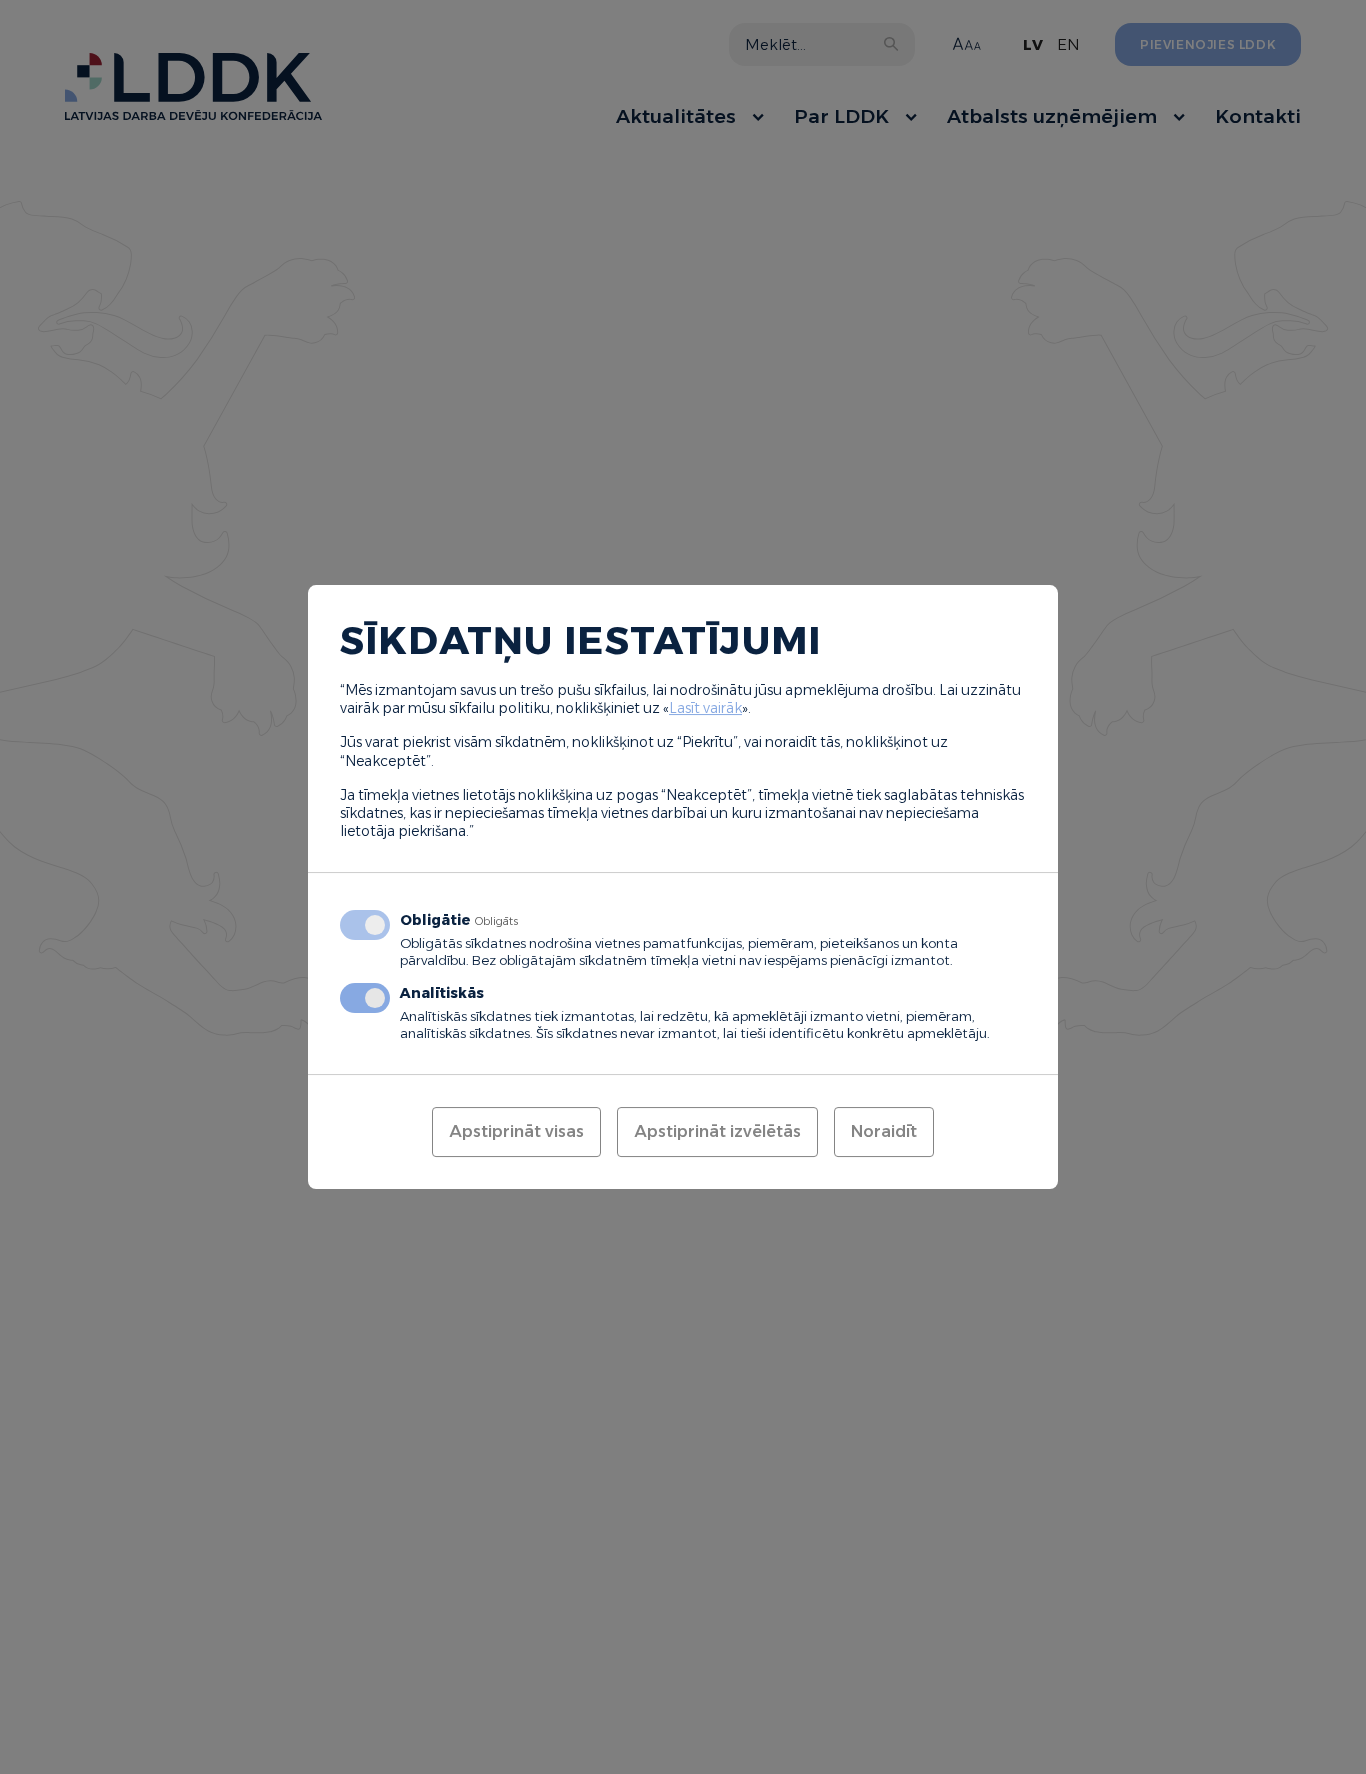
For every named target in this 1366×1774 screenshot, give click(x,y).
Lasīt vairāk (705, 708)
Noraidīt (884, 1131)
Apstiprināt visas (516, 1131)
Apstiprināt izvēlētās (717, 1131)
